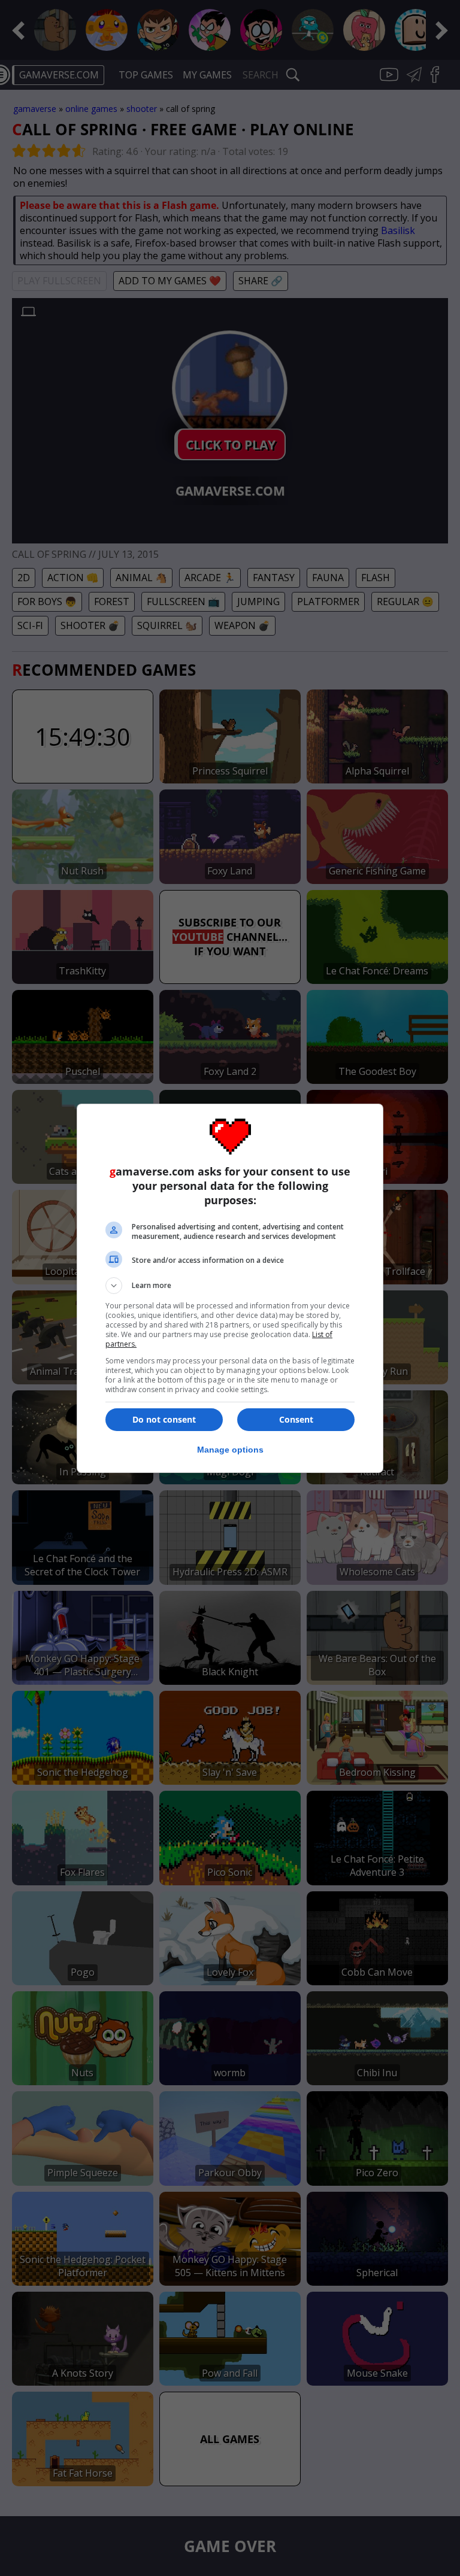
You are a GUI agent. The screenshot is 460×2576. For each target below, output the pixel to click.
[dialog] (230, 1288)
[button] (230, 1286)
